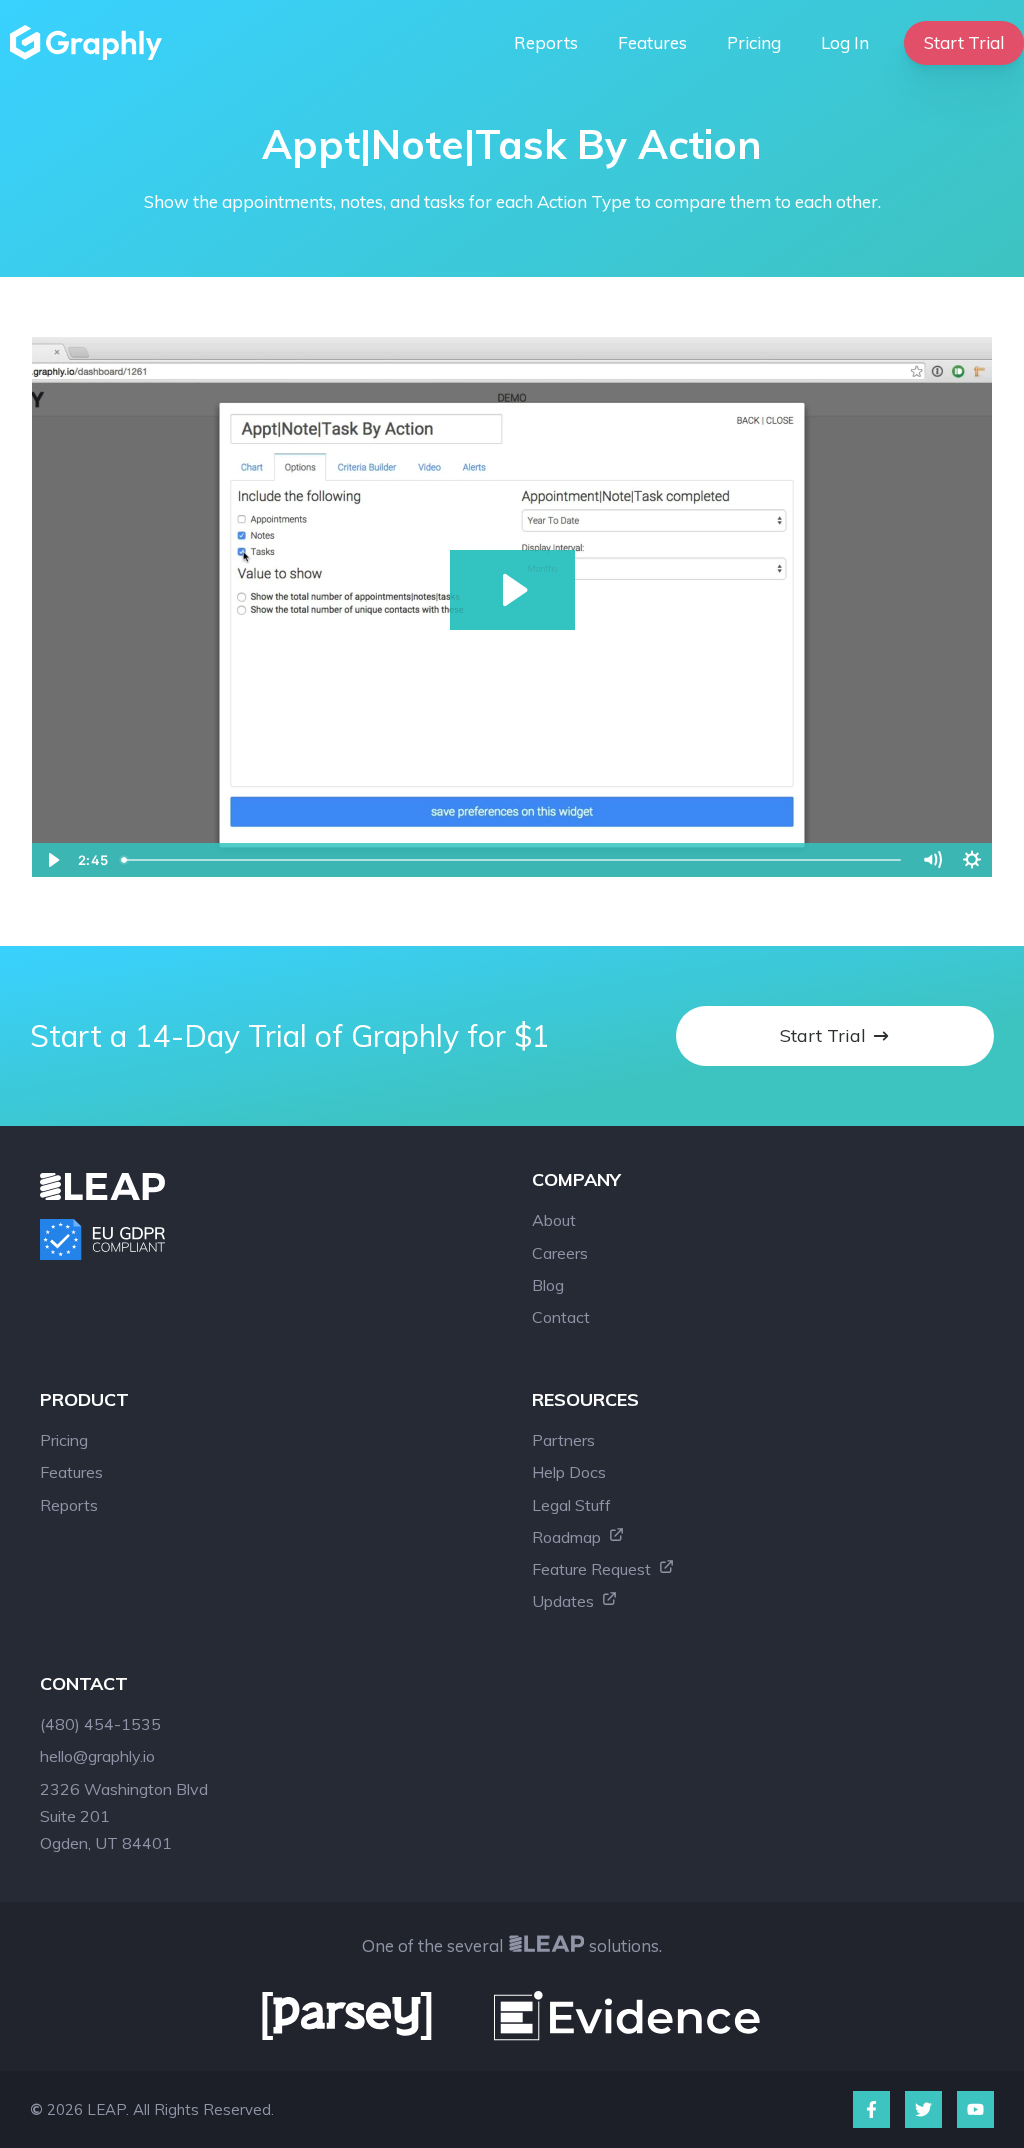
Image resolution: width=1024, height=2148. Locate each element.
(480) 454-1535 (100, 1724)
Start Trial (964, 42)
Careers (560, 1253)
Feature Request (593, 1569)
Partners (563, 1440)
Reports (546, 42)
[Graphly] (91, 42)
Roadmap (568, 1537)
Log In (845, 42)
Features (652, 42)
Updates (565, 1601)
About (554, 1220)
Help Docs (569, 1472)
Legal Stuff (571, 1505)
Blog (548, 1285)
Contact (561, 1317)
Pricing (754, 42)
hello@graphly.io (97, 1756)
